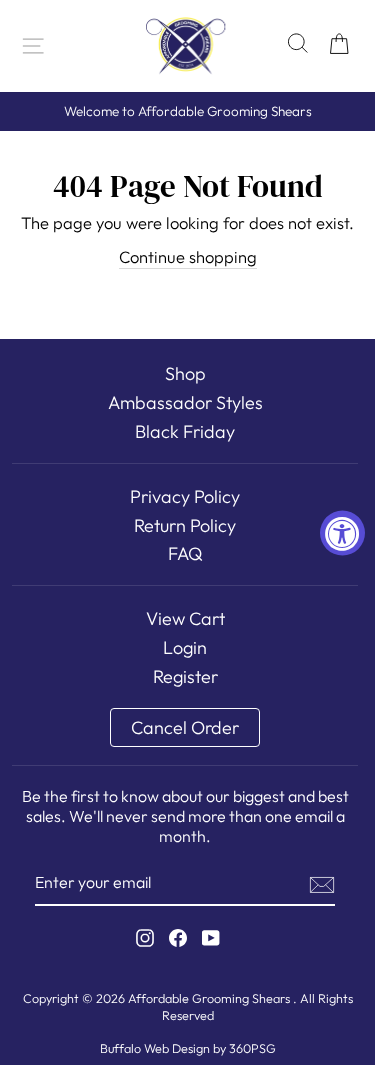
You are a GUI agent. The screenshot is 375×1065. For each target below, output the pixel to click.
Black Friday (185, 431)
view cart (185, 618)
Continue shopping (188, 256)
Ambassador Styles (185, 402)
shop (185, 373)
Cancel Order (185, 727)
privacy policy (185, 496)
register (185, 676)
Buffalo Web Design (155, 1048)
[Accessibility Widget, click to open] (342, 532)
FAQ (185, 553)
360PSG (252, 1048)
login (185, 647)
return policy (185, 525)
